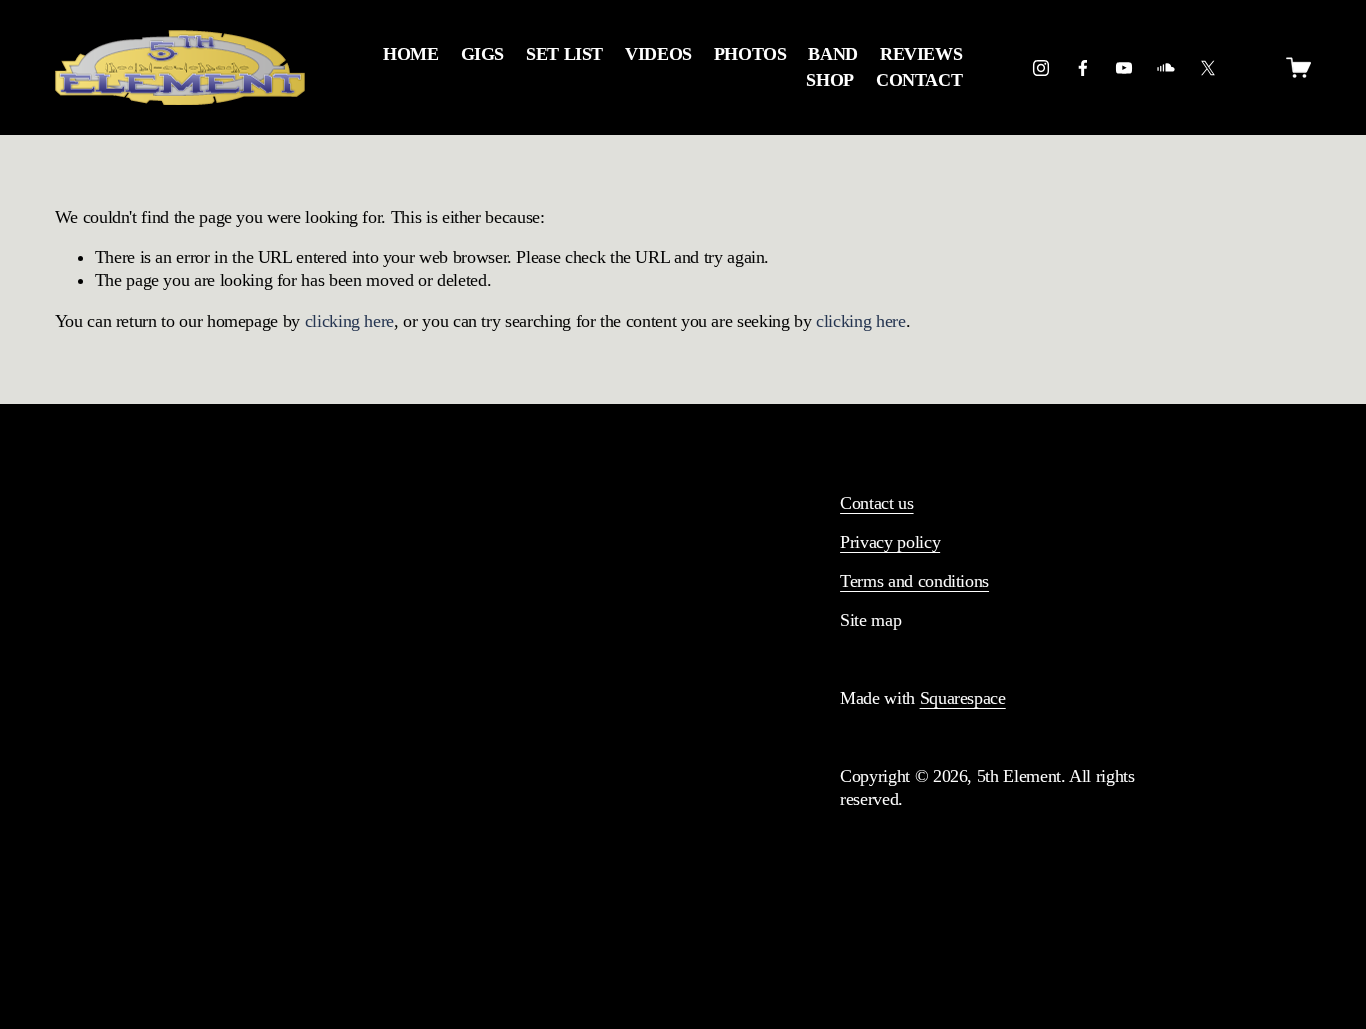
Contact (919, 80)
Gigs (483, 54)
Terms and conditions (914, 581)
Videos (658, 54)
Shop (830, 80)
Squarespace (963, 698)
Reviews (921, 54)
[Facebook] (1083, 68)
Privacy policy (890, 542)
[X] (1208, 68)
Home (411, 54)
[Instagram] (1041, 68)
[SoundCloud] (1166, 68)
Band (833, 54)
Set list (564, 54)
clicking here (349, 321)
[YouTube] (1124, 68)
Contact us (876, 503)
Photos (750, 54)
